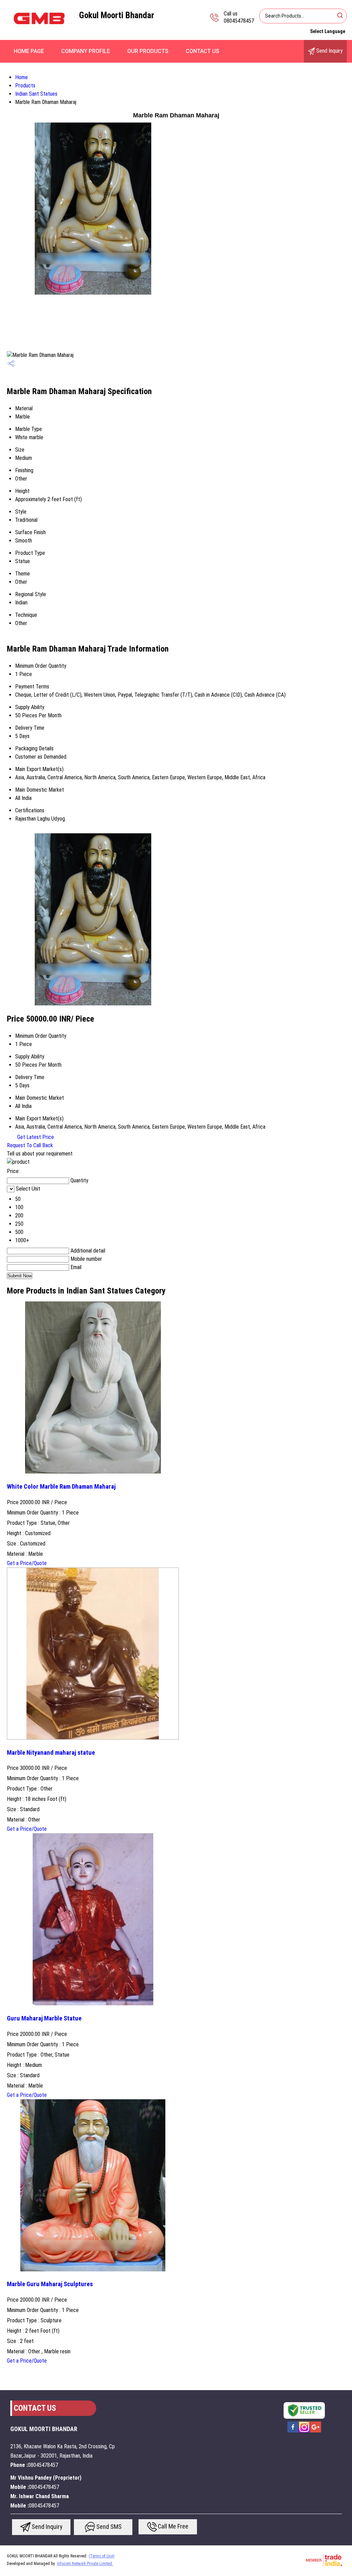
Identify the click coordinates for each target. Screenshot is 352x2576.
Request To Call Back (30, 1145)
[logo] (40, 33)
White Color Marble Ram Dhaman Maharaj (61, 1487)
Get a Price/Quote (27, 1563)
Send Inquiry (329, 51)
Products (25, 86)
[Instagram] (304, 2432)
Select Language (328, 31)
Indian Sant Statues (36, 94)
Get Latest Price (35, 1137)
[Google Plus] (316, 2432)
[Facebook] (293, 2432)
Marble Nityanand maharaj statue (51, 1753)
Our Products (148, 51)
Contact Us (202, 51)
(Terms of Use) (102, 2556)
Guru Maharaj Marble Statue (44, 2018)
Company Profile (86, 51)
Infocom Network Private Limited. (85, 2564)
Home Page (29, 51)
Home (21, 77)
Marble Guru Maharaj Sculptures (50, 2284)
